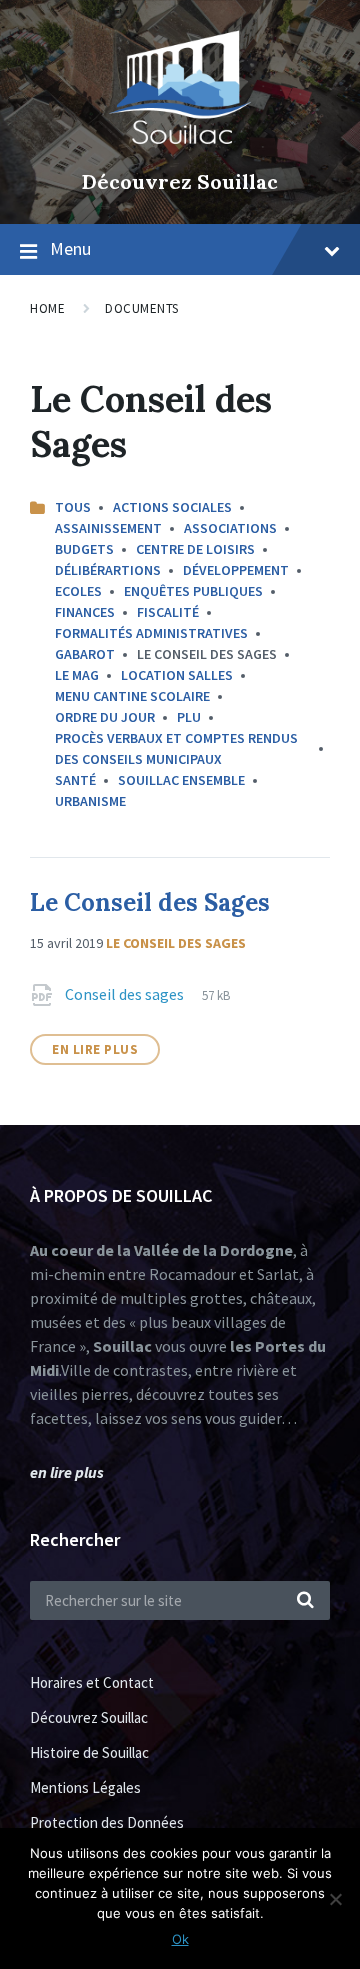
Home (47, 308)
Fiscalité (168, 612)
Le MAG (77, 675)
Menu (70, 248)
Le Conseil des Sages (150, 902)
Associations (230, 528)
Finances (85, 612)
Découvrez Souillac (180, 181)
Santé (75, 780)
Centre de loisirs (195, 549)
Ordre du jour (105, 717)
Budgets (84, 549)
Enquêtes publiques (193, 591)
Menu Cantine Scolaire (132, 696)
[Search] (305, 1601)
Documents (142, 308)
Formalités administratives (151, 633)
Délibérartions (108, 570)
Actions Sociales (172, 507)
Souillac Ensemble (181, 780)
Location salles (177, 675)
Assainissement (108, 528)
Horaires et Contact (92, 1682)
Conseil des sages (126, 994)
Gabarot (85, 654)
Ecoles (78, 591)
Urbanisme (90, 801)
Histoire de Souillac (89, 1752)
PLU (189, 717)
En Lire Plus (95, 1049)
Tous (73, 507)
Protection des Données (107, 1822)
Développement (236, 570)
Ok (180, 1939)
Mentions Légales (85, 1787)
